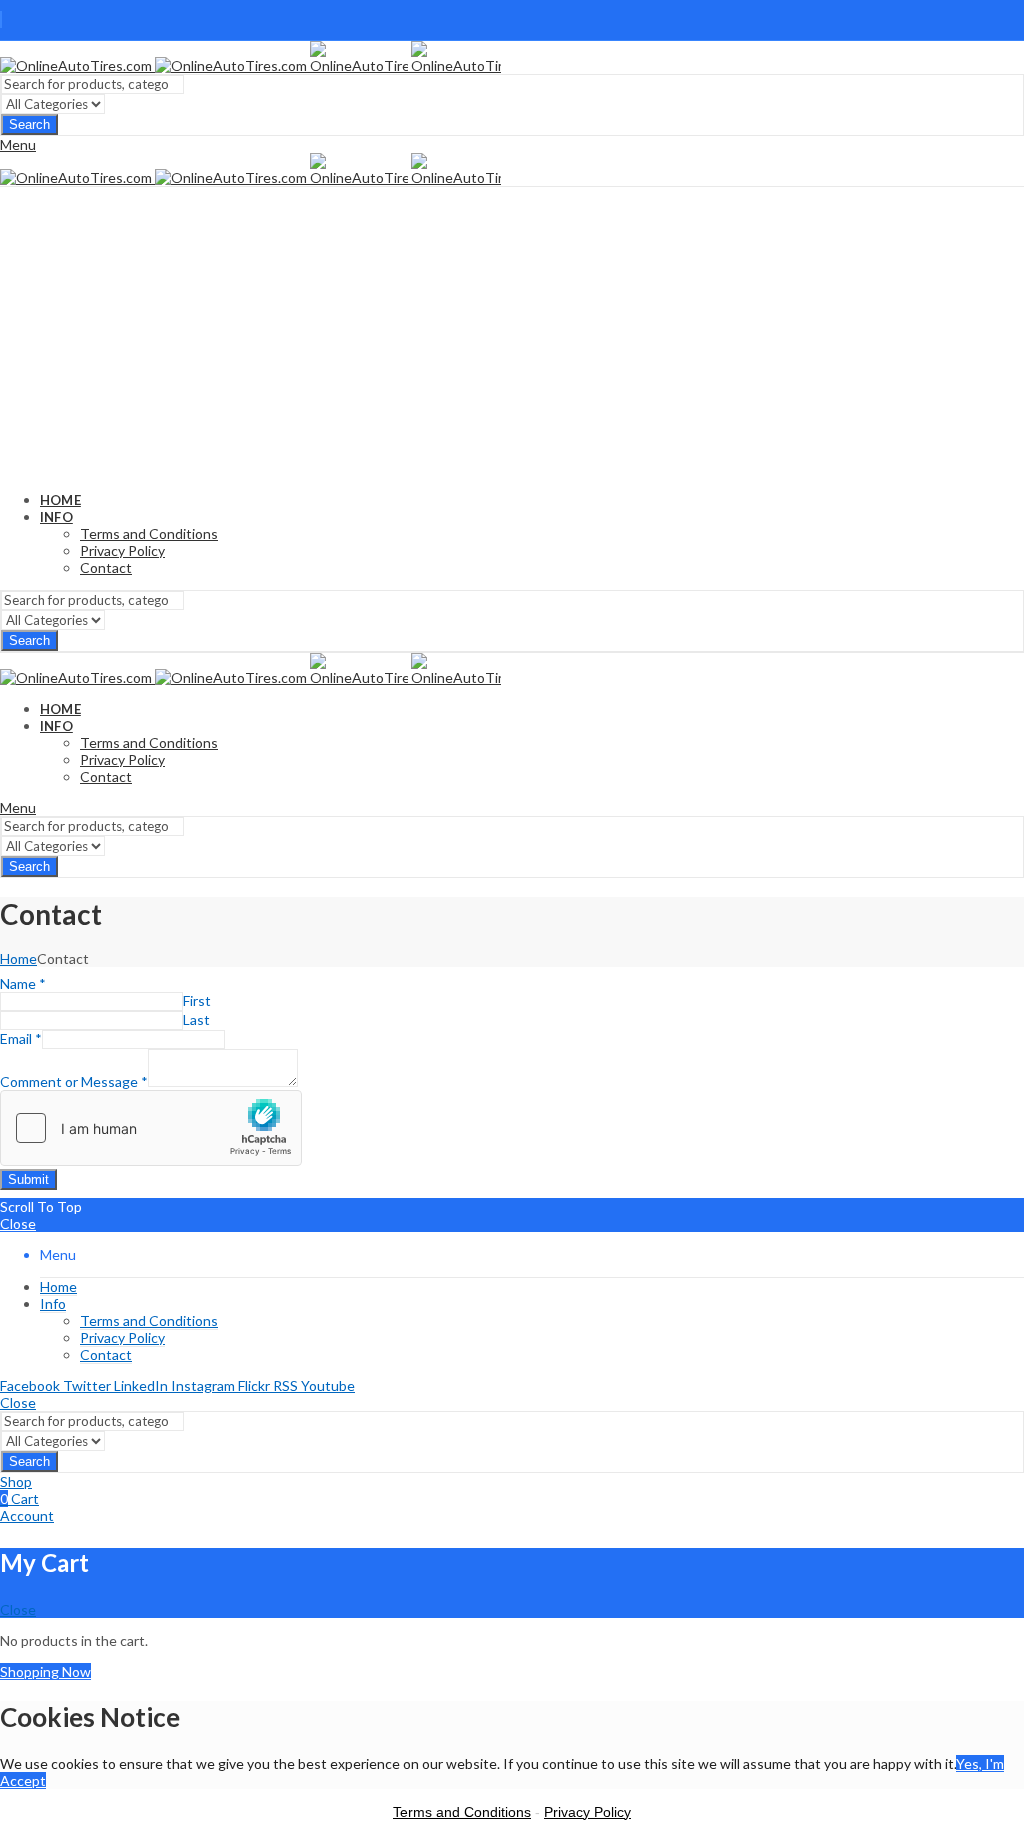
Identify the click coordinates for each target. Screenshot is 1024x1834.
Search (29, 124)
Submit (28, 1179)
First (197, 1000)
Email (21, 1038)
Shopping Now (45, 1671)
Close (18, 1223)
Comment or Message (74, 1081)
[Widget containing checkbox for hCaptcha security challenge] (151, 1128)
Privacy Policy (587, 1812)
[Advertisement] (512, 337)
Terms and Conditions (462, 1812)
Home (18, 958)
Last (196, 1019)
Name (23, 983)
